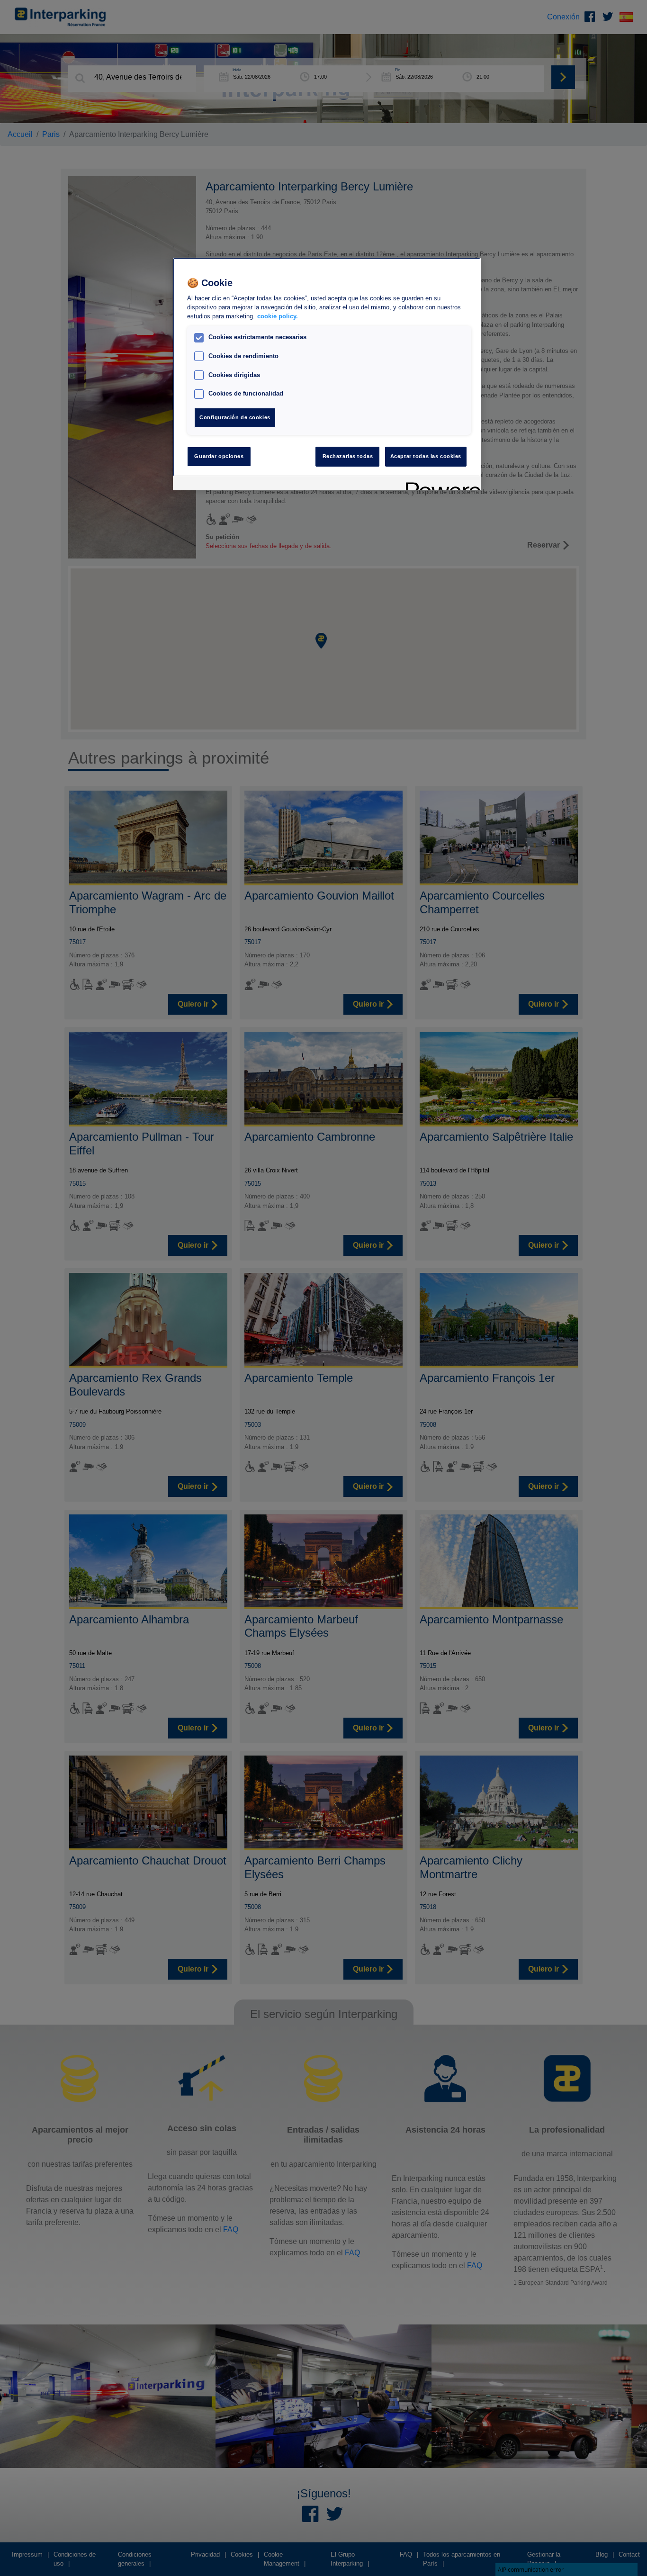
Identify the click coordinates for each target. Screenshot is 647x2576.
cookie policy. (278, 316)
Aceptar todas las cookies (426, 456)
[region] (327, 374)
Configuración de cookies (235, 417)
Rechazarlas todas (348, 456)
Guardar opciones (219, 456)
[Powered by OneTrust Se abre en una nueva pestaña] (440, 484)
